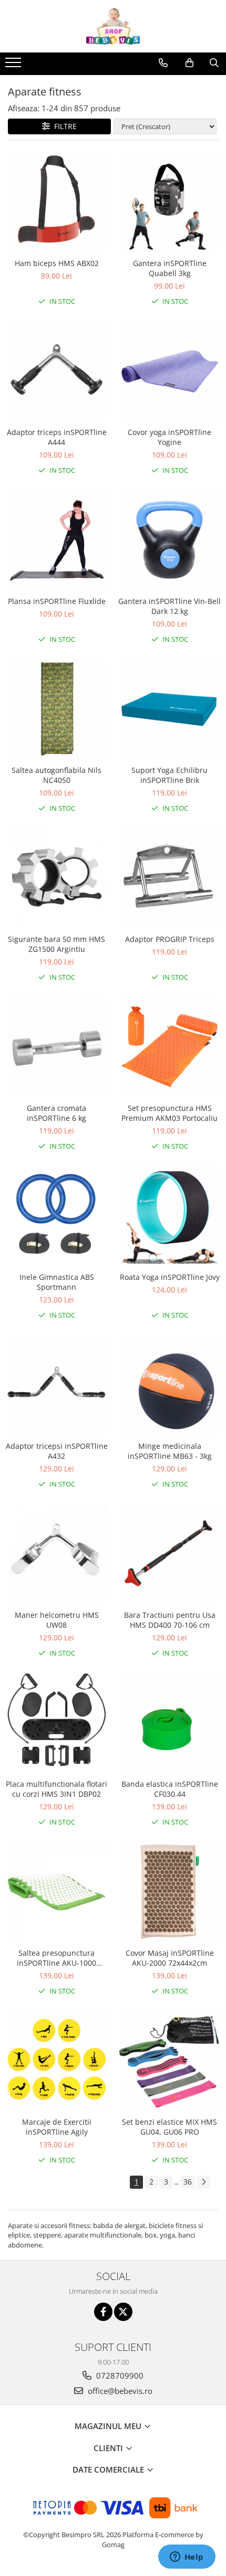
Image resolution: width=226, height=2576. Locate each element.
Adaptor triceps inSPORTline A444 (57, 437)
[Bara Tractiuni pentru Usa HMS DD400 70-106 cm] (169, 1554)
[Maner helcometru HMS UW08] (56, 1554)
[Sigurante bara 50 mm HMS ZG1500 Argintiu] (56, 878)
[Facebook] (103, 2312)
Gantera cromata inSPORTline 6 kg (56, 1113)
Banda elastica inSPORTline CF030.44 (170, 1789)
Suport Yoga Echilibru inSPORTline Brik (169, 775)
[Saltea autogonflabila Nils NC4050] (56, 709)
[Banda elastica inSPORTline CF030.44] (169, 1722)
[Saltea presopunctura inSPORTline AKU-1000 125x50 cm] (56, 1891)
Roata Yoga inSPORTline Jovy (170, 1277)
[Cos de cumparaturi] (189, 63)
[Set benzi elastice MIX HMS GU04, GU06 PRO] (169, 2060)
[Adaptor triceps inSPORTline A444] (56, 371)
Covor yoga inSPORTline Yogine (169, 437)
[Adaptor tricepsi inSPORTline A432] (56, 1385)
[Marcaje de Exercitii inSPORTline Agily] (56, 2060)
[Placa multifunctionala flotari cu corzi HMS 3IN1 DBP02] (56, 1722)
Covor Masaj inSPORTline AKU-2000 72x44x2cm (170, 1958)
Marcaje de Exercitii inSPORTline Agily (57, 2127)
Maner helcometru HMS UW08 (57, 1620)
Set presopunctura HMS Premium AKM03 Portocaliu (169, 1113)
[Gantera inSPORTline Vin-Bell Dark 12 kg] (169, 540)
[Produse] (14, 66)
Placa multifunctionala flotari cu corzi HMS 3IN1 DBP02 (56, 1789)
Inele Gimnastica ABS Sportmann (57, 1282)
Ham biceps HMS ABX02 (57, 263)
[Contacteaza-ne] (163, 63)
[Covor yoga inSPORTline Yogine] (169, 371)
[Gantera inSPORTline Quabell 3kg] (169, 202)
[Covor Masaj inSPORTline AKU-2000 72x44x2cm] (169, 1891)
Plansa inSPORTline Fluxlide (57, 601)
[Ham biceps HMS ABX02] (56, 202)
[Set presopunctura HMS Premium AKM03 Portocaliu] (169, 1047)
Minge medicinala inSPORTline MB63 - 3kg (170, 1451)
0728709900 (119, 2376)
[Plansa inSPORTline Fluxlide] (56, 540)
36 (188, 2182)
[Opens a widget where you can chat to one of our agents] (187, 2558)
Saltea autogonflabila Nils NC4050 (56, 775)
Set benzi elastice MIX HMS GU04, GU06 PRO (169, 2127)
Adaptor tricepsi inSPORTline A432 (57, 1451)
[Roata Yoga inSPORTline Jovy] (169, 1216)
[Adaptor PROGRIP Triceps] (169, 878)
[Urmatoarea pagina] (203, 2182)
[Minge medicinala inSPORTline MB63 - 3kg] (169, 1385)
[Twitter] (123, 2312)
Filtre (63, 126)
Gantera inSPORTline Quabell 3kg (170, 268)
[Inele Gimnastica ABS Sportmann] (56, 1216)
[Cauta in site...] (214, 63)
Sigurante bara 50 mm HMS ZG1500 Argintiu (56, 944)
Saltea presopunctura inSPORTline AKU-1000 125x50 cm (56, 1958)
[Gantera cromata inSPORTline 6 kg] (56, 1047)
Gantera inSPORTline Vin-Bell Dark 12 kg (169, 606)
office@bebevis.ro (119, 2391)
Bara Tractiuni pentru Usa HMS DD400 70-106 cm (170, 1620)
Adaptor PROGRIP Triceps (170, 939)
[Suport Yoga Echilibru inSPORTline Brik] (169, 709)
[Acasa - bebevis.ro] (113, 26)
